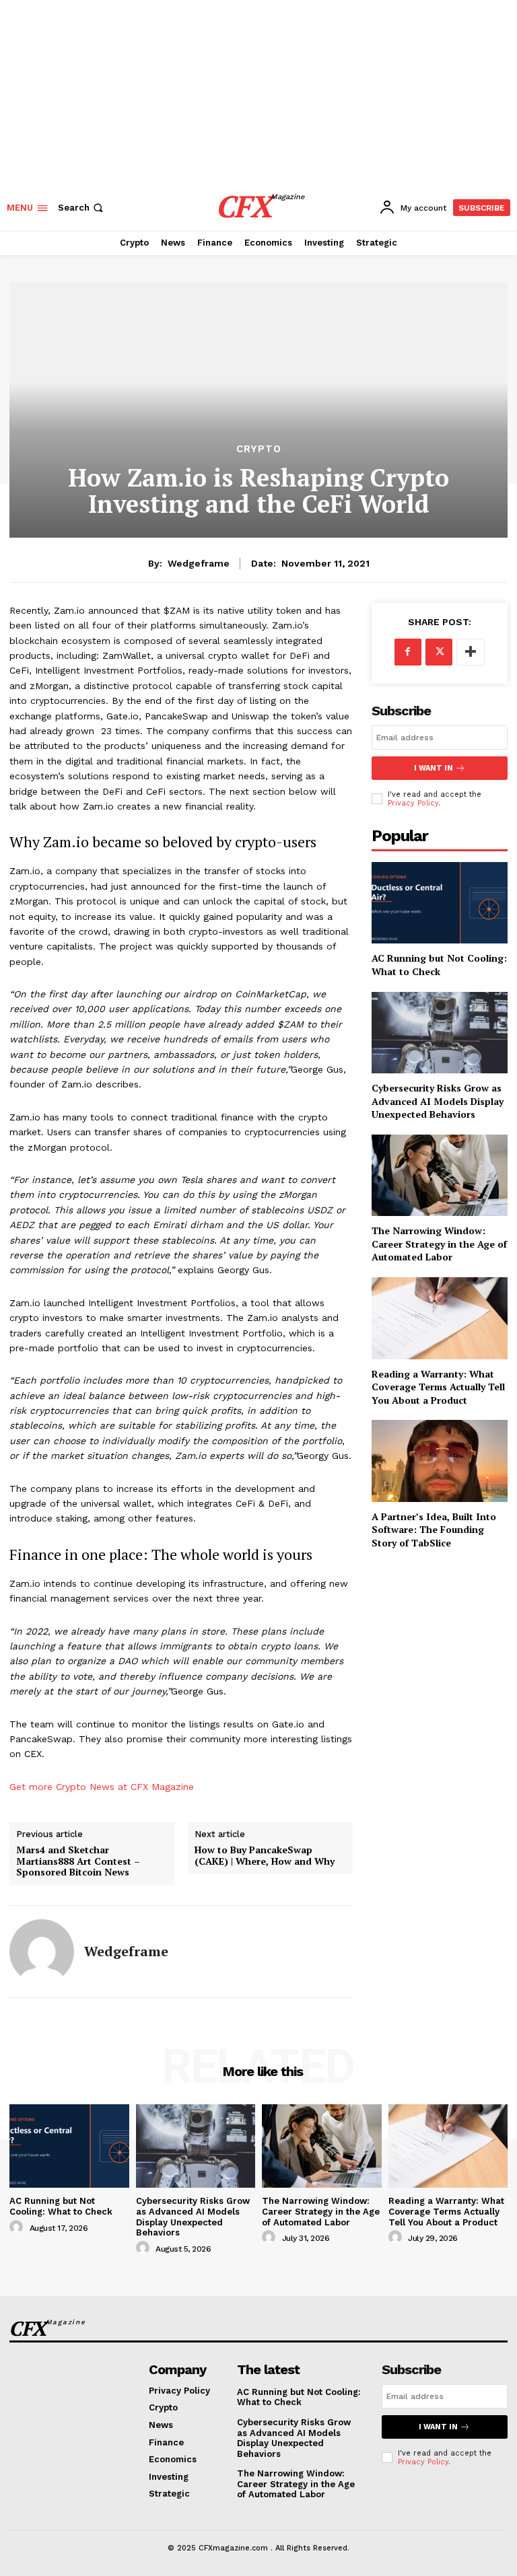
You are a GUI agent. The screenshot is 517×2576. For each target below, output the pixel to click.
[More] (471, 652)
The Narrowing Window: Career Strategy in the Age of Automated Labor (439, 1244)
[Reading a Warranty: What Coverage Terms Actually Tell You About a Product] (440, 1318)
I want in (434, 768)
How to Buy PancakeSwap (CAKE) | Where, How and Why (265, 1856)
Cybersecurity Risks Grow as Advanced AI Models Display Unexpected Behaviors (193, 2217)
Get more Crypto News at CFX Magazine (102, 1787)
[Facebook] (408, 652)
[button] (82, 208)
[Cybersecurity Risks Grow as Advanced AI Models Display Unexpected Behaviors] (196, 2146)
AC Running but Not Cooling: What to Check (61, 2206)
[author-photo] (18, 2227)
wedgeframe (199, 563)
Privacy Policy (423, 2462)
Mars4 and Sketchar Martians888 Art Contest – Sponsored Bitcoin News (78, 1861)
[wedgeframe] (42, 1952)
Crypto (259, 449)
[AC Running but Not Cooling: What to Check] (69, 2146)
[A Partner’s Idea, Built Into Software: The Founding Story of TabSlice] (440, 1461)
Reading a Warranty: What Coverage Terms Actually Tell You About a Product (438, 1387)
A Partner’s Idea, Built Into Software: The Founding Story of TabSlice (434, 1530)
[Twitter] (439, 652)
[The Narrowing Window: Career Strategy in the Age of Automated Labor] (322, 2146)
